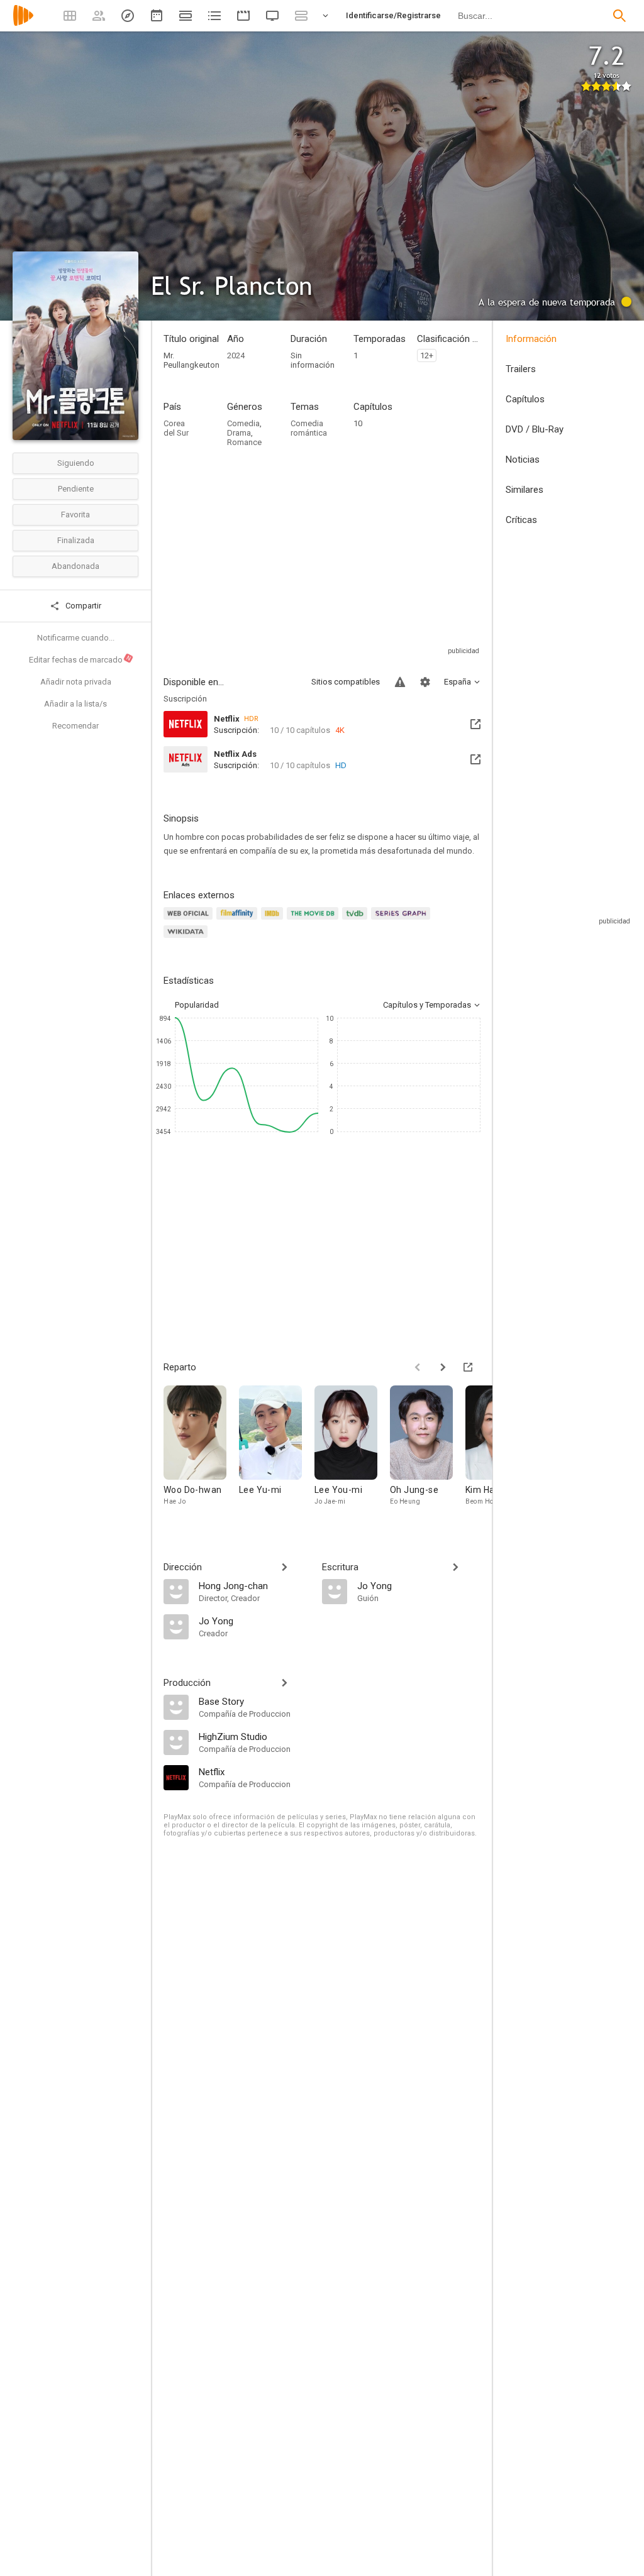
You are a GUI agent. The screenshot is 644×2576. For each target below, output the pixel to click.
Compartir (82, 606)
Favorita (75, 515)
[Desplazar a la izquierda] (418, 1367)
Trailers (521, 369)
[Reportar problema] (400, 682)
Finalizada (76, 540)
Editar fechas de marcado (80, 659)
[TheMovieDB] (314, 921)
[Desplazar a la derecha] (443, 1367)
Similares (525, 490)
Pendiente (76, 489)
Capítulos (525, 399)
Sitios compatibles (346, 682)
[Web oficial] (190, 921)
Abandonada (75, 566)
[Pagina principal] (23, 24)
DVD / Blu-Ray (535, 429)
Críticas (521, 520)
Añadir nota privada (76, 682)
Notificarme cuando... (76, 638)
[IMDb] (274, 921)
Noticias (523, 460)
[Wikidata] (187, 939)
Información (531, 339)
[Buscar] (619, 16)
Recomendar (75, 726)
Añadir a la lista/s (75, 704)
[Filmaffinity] (239, 921)
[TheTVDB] (357, 921)
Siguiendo (76, 463)
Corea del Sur (176, 428)
